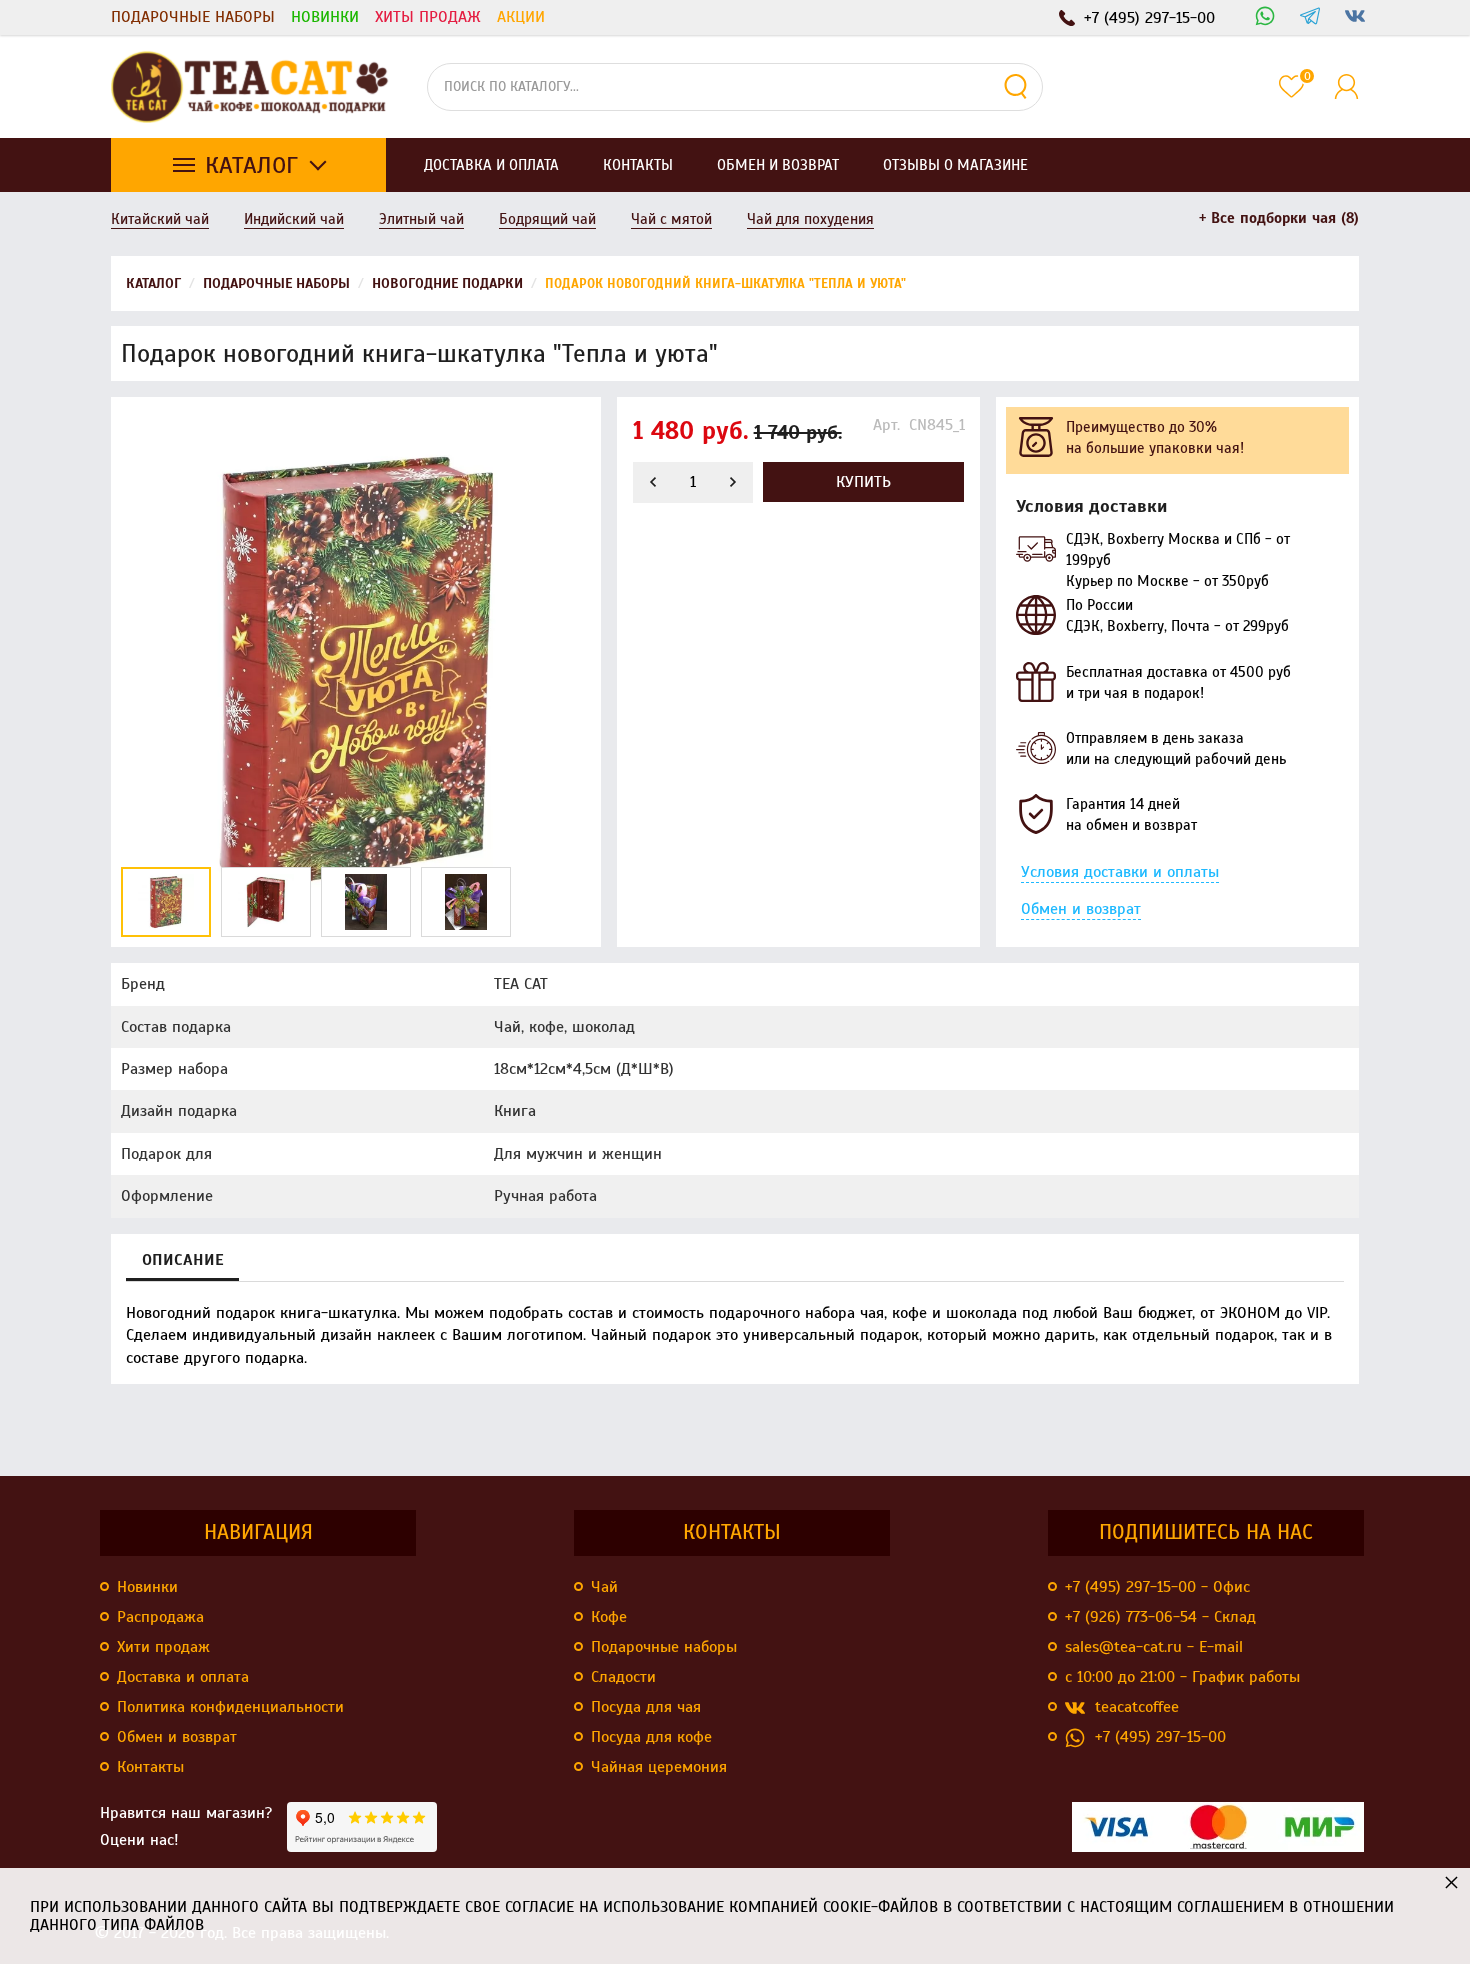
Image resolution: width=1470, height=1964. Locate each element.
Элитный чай (421, 219)
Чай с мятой (671, 219)
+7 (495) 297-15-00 (1160, 1737)
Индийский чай (294, 219)
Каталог (251, 165)
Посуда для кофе (651, 1737)
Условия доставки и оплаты (1120, 872)
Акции (521, 17)
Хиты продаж (428, 17)
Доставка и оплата (183, 1677)
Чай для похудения (810, 219)
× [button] (1451, 1881)
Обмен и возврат (1081, 909)
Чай (604, 1587)
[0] (1291, 86)
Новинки (325, 17)
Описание (182, 1260)
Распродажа (160, 1617)
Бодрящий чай (547, 219)
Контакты (150, 1767)
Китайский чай (160, 219)
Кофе (609, 1617)
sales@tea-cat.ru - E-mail (1154, 1647)
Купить (863, 482)
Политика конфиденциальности (230, 1707)
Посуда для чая (646, 1707)
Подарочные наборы (193, 17)
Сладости (623, 1677)
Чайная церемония (659, 1767)
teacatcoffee (1137, 1707)
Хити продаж (163, 1647)
